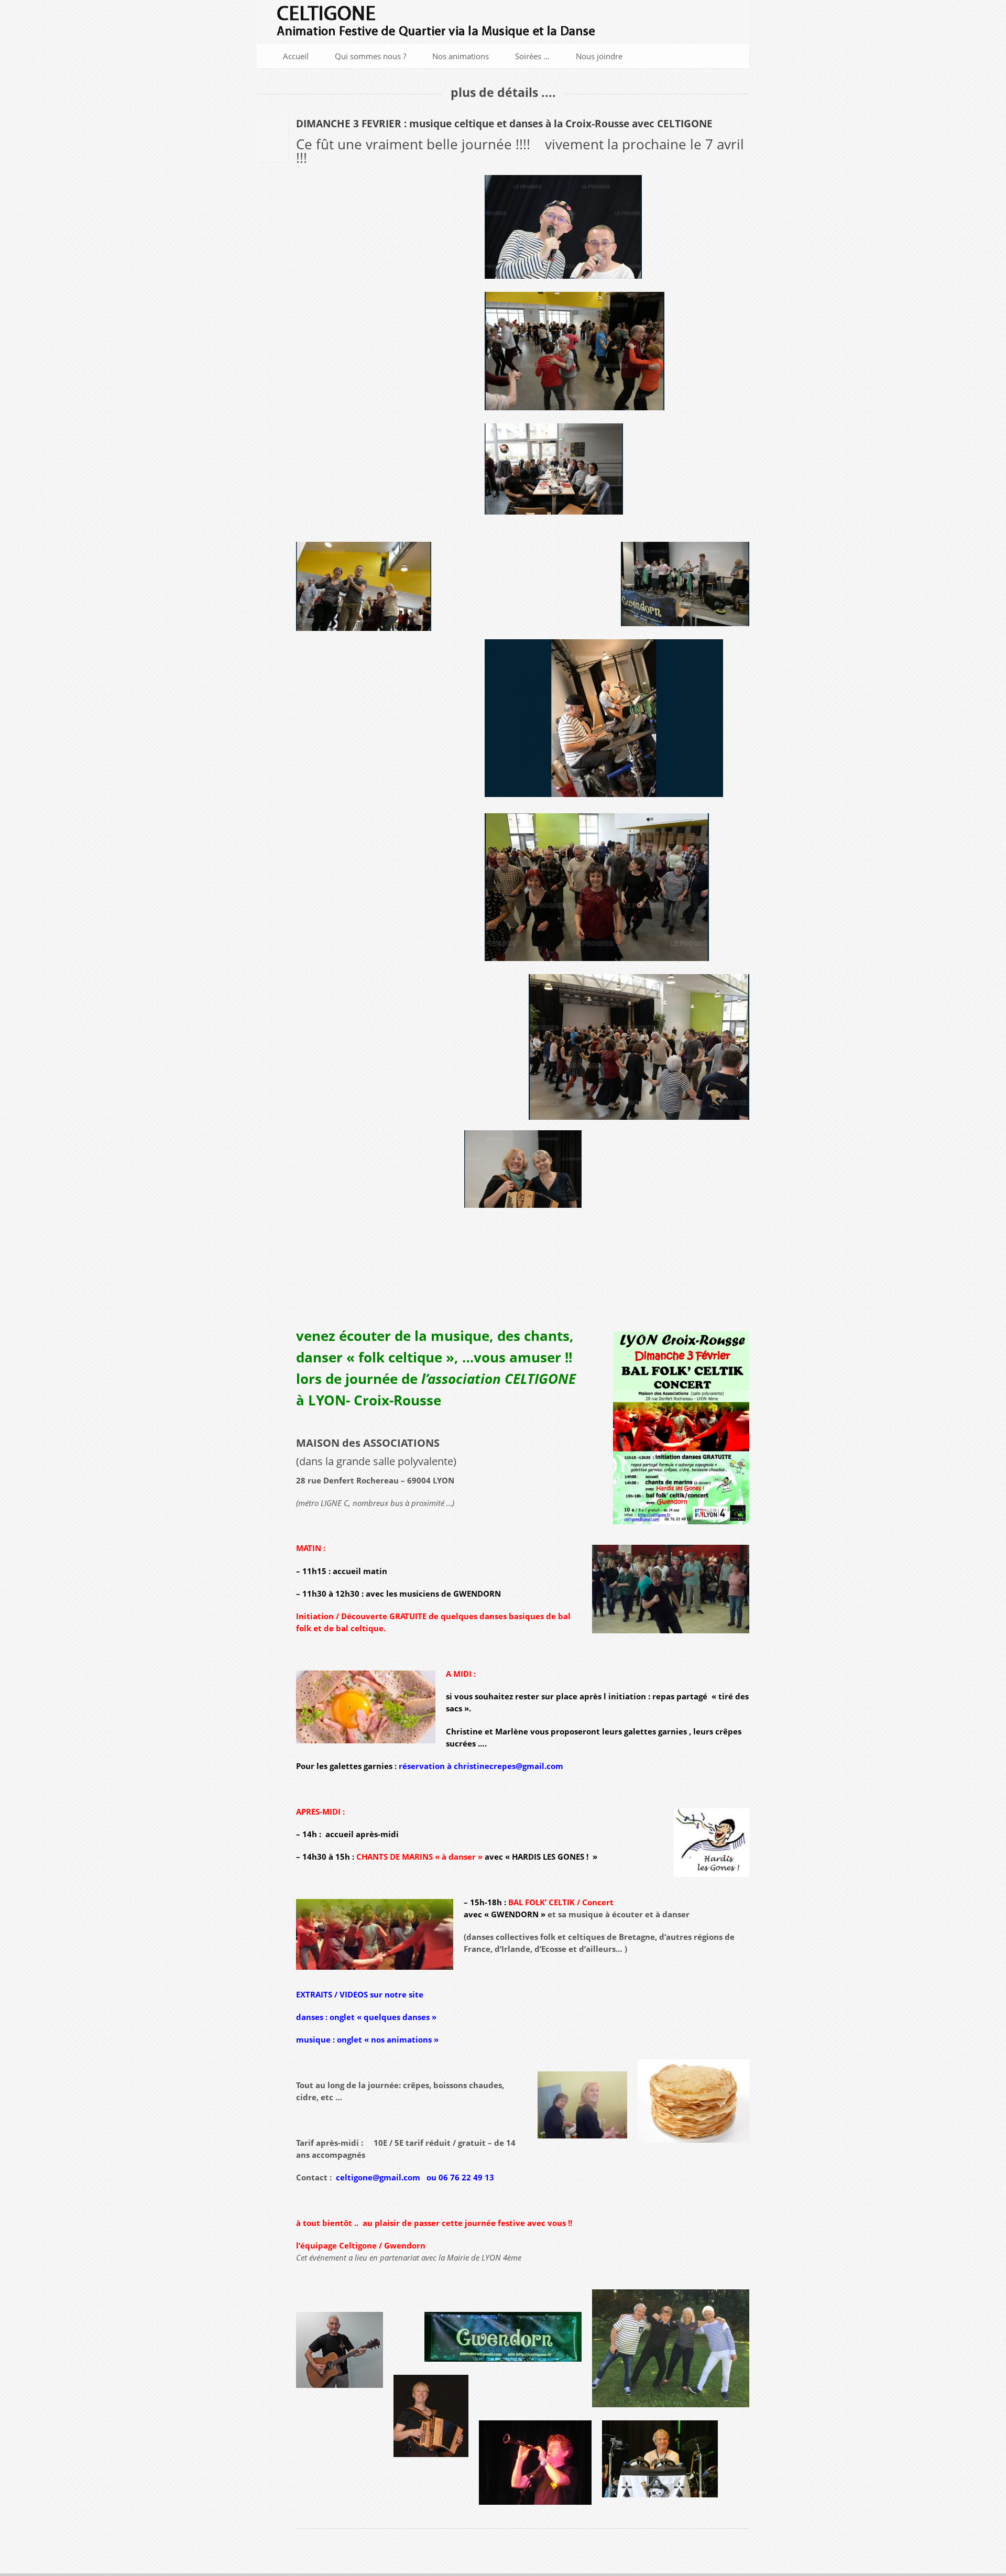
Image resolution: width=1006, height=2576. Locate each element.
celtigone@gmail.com (378, 2177)
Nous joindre (599, 56)
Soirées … (532, 56)
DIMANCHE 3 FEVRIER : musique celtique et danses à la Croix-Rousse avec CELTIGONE (504, 124)
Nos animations (461, 56)
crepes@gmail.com (526, 1766)
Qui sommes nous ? (370, 56)
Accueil (296, 56)
